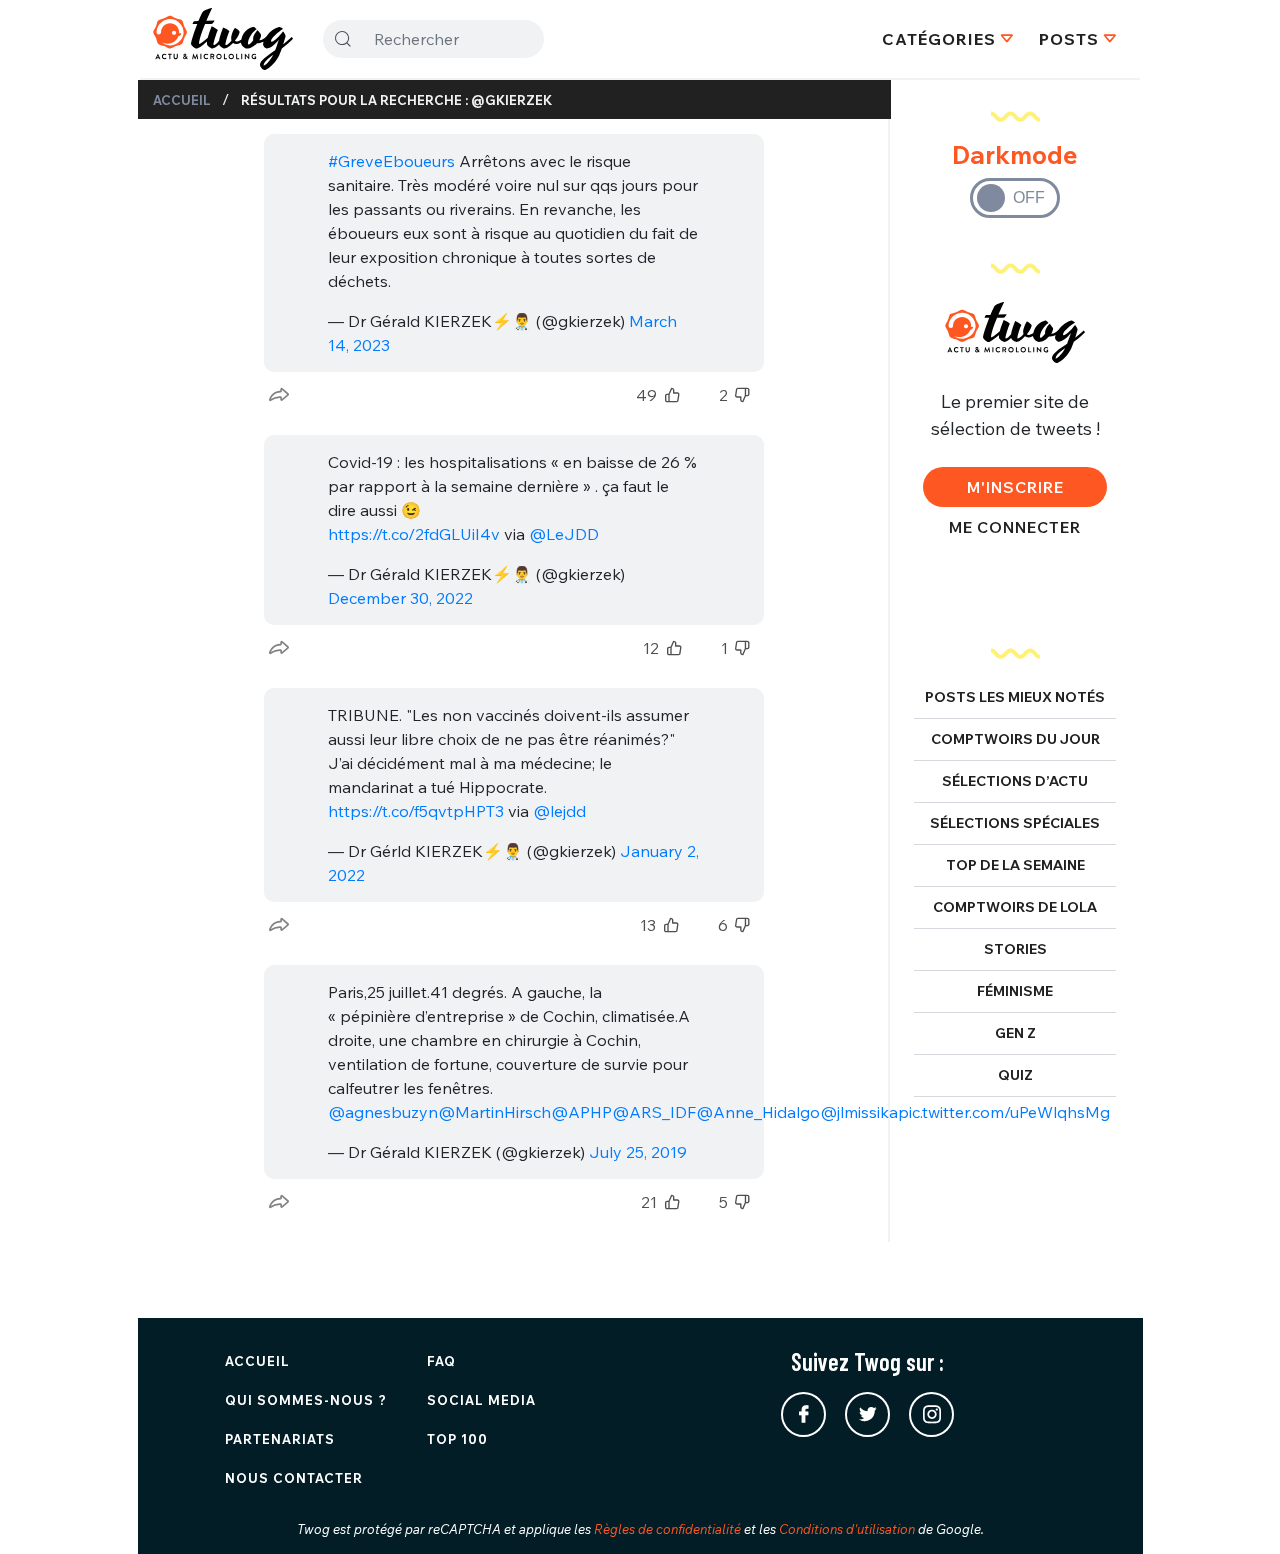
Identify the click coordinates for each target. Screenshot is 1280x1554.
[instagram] (931, 1414)
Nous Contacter (294, 1478)
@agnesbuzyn (383, 1112)
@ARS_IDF (654, 1112)
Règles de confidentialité (667, 1529)
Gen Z (1015, 1033)
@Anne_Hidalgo (758, 1112)
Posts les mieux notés (1015, 697)
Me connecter (1015, 527)
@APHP (581, 1112)
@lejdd (559, 811)
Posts (1069, 39)
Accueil (182, 100)
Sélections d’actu (1015, 781)
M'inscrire (1015, 487)
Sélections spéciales (1015, 823)
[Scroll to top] (1235, 1509)
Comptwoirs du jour (1015, 739)
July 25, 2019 (638, 1152)
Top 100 (457, 1439)
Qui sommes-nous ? (306, 1400)
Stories (1015, 949)
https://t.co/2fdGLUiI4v (414, 534)
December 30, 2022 (400, 598)
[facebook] (803, 1414)
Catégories (939, 39)
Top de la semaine (1015, 865)
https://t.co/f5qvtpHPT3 (416, 811)
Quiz (1015, 1075)
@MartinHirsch (494, 1112)
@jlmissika (859, 1112)
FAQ (441, 1361)
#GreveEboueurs (391, 161)
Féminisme (1015, 991)
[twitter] (867, 1414)
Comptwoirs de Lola (1015, 907)
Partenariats (280, 1439)
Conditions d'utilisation (847, 1529)
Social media (481, 1400)
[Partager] (279, 395)
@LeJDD (564, 534)
